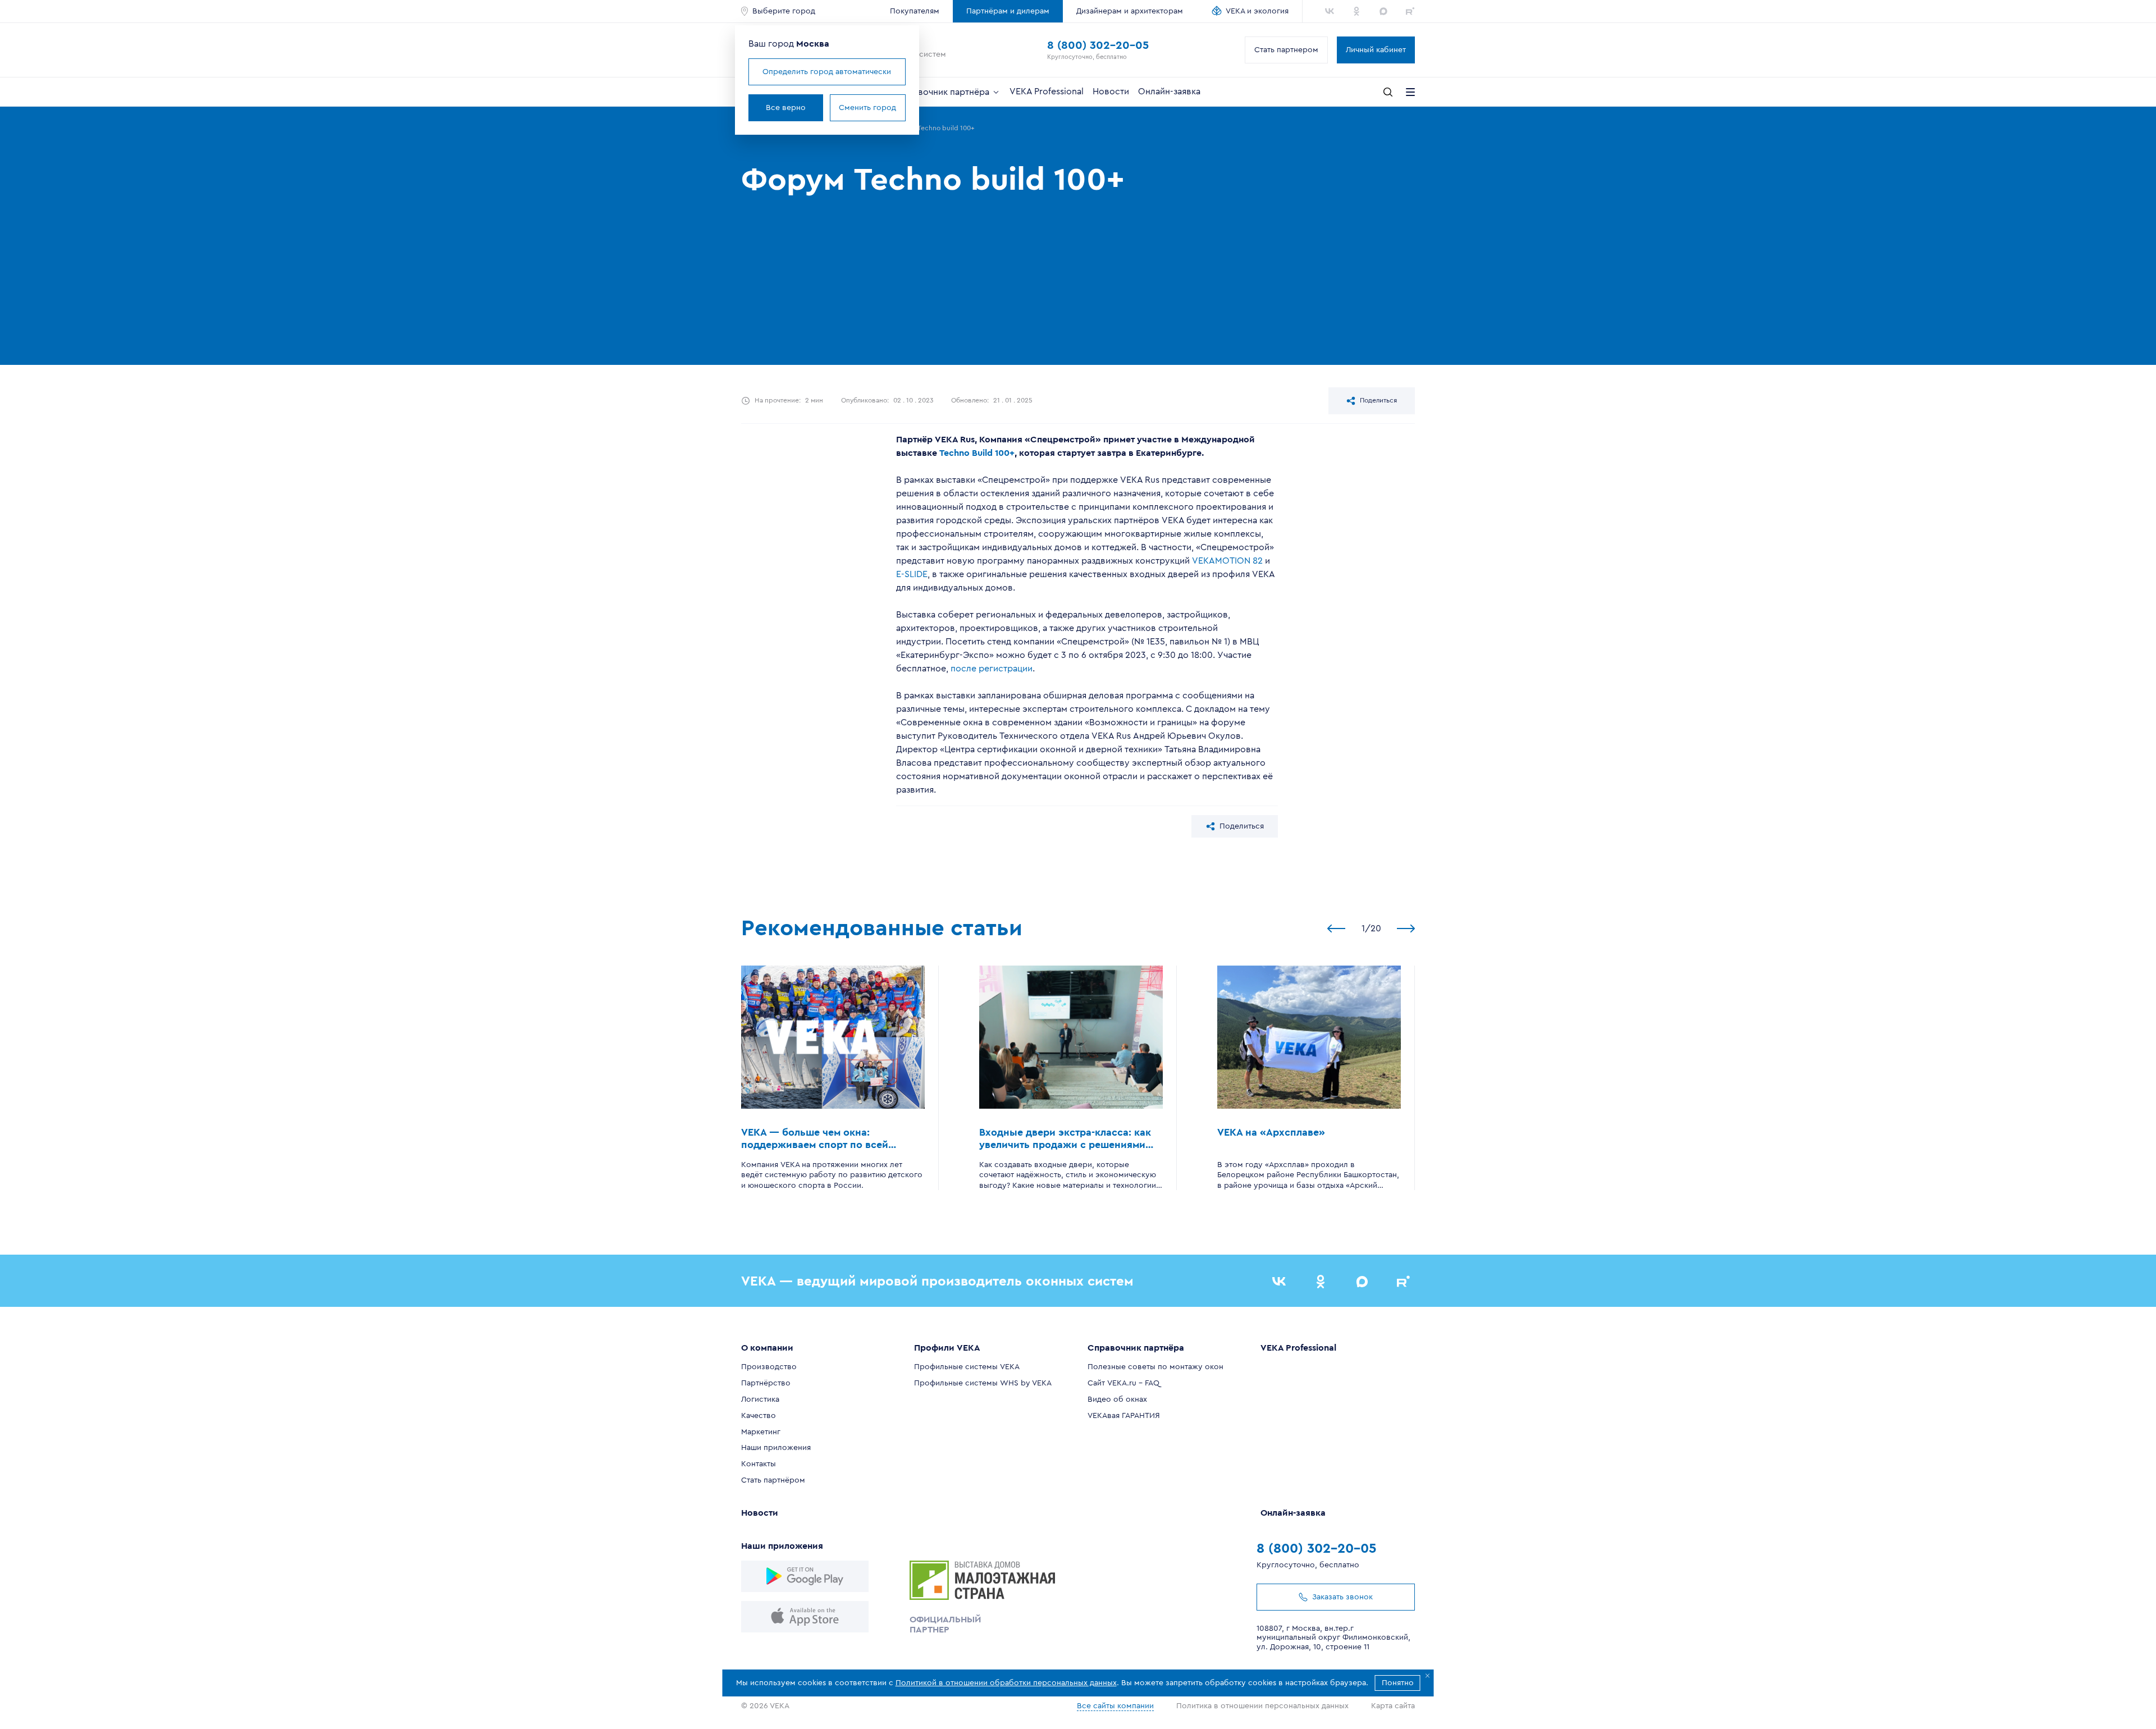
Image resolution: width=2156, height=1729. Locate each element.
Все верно (786, 108)
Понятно (1398, 1683)
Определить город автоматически (827, 72)
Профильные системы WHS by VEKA (983, 1383)
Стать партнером (1286, 50)
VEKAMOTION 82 (1226, 561)
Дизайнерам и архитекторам (1130, 11)
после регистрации (990, 669)
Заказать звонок (1342, 1597)
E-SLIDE (912, 574)
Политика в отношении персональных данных (1262, 1706)
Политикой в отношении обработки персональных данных (1006, 1683)
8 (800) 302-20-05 (1098, 45)
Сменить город (867, 108)
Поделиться (1378, 400)
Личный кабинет (1376, 50)
